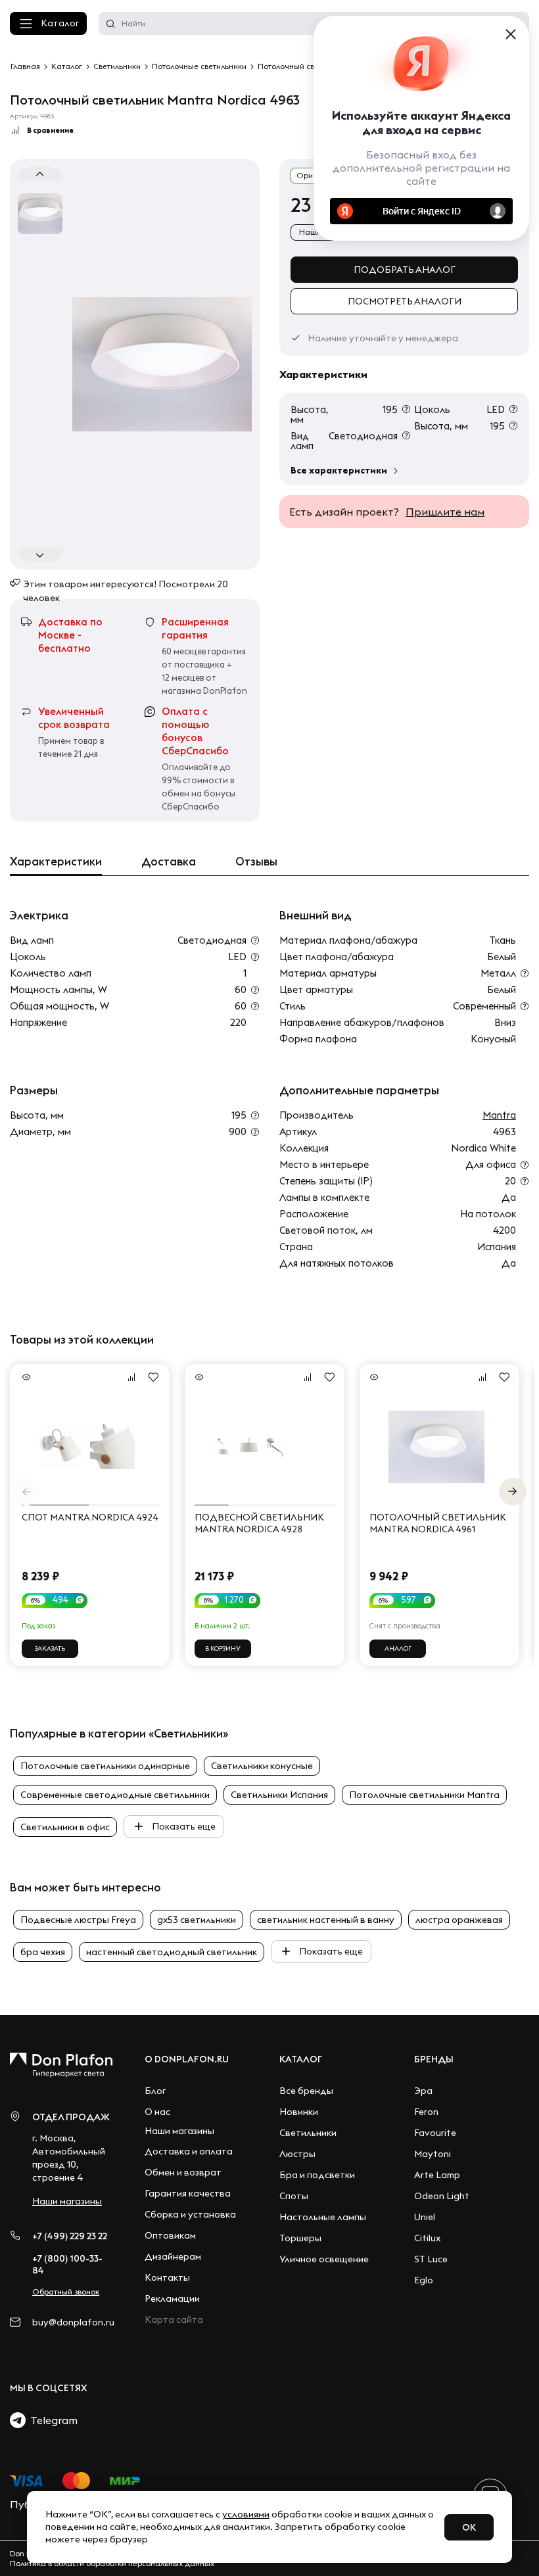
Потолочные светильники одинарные (105, 1766)
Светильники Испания (279, 1795)
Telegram (52, 2420)
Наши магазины (67, 2201)
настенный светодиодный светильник (172, 1952)
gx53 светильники (197, 1920)
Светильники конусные (262, 1766)
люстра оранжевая (459, 1920)
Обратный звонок (66, 2292)
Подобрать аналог (405, 270)
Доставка (169, 862)
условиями (246, 2514)
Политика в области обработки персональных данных (112, 2563)
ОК (469, 2527)
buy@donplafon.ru (73, 2322)
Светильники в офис (65, 1827)
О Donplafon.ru (187, 2059)
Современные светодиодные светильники (115, 1795)
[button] (513, 1492)
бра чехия (43, 1952)
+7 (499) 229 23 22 (70, 2236)
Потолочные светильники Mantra (424, 1795)
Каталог (60, 23)
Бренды (434, 2059)
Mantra (499, 1115)
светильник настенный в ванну (326, 1920)
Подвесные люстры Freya (78, 1920)
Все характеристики (339, 470)
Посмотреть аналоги (405, 301)
